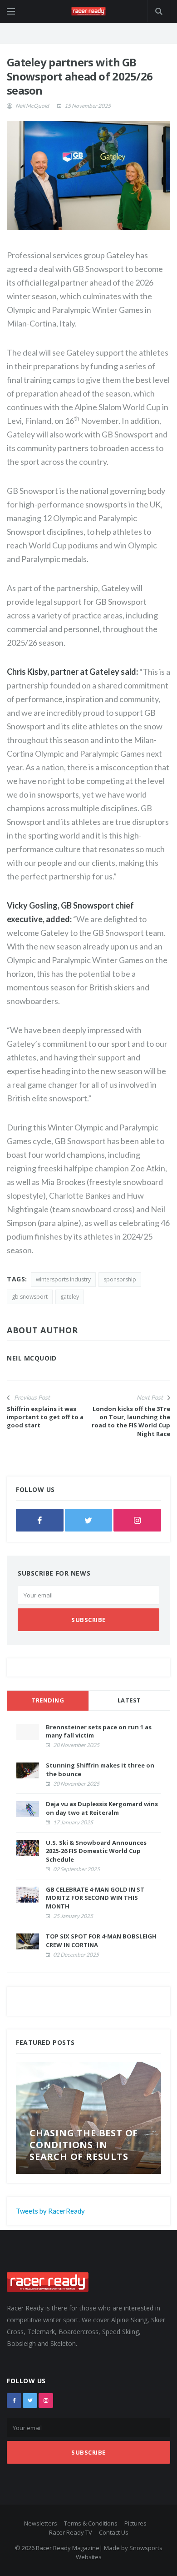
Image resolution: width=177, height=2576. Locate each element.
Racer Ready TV (71, 2532)
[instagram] (137, 1520)
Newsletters (41, 2523)
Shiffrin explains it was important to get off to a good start (45, 1417)
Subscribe (88, 1620)
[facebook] (40, 1520)
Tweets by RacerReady (50, 2211)
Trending (48, 1700)
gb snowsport (30, 1297)
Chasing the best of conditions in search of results (84, 2145)
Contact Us (114, 2532)
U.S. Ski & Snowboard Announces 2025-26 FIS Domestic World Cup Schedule (96, 1851)
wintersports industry (63, 1279)
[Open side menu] (11, 11)
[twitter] (89, 1520)
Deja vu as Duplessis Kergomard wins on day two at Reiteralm (102, 1808)
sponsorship (120, 1279)
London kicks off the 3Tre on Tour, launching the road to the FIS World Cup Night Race (131, 1421)
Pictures (135, 2523)
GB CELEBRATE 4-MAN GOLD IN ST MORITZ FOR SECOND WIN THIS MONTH (95, 1898)
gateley (70, 1297)
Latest (129, 1700)
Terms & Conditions (91, 2523)
